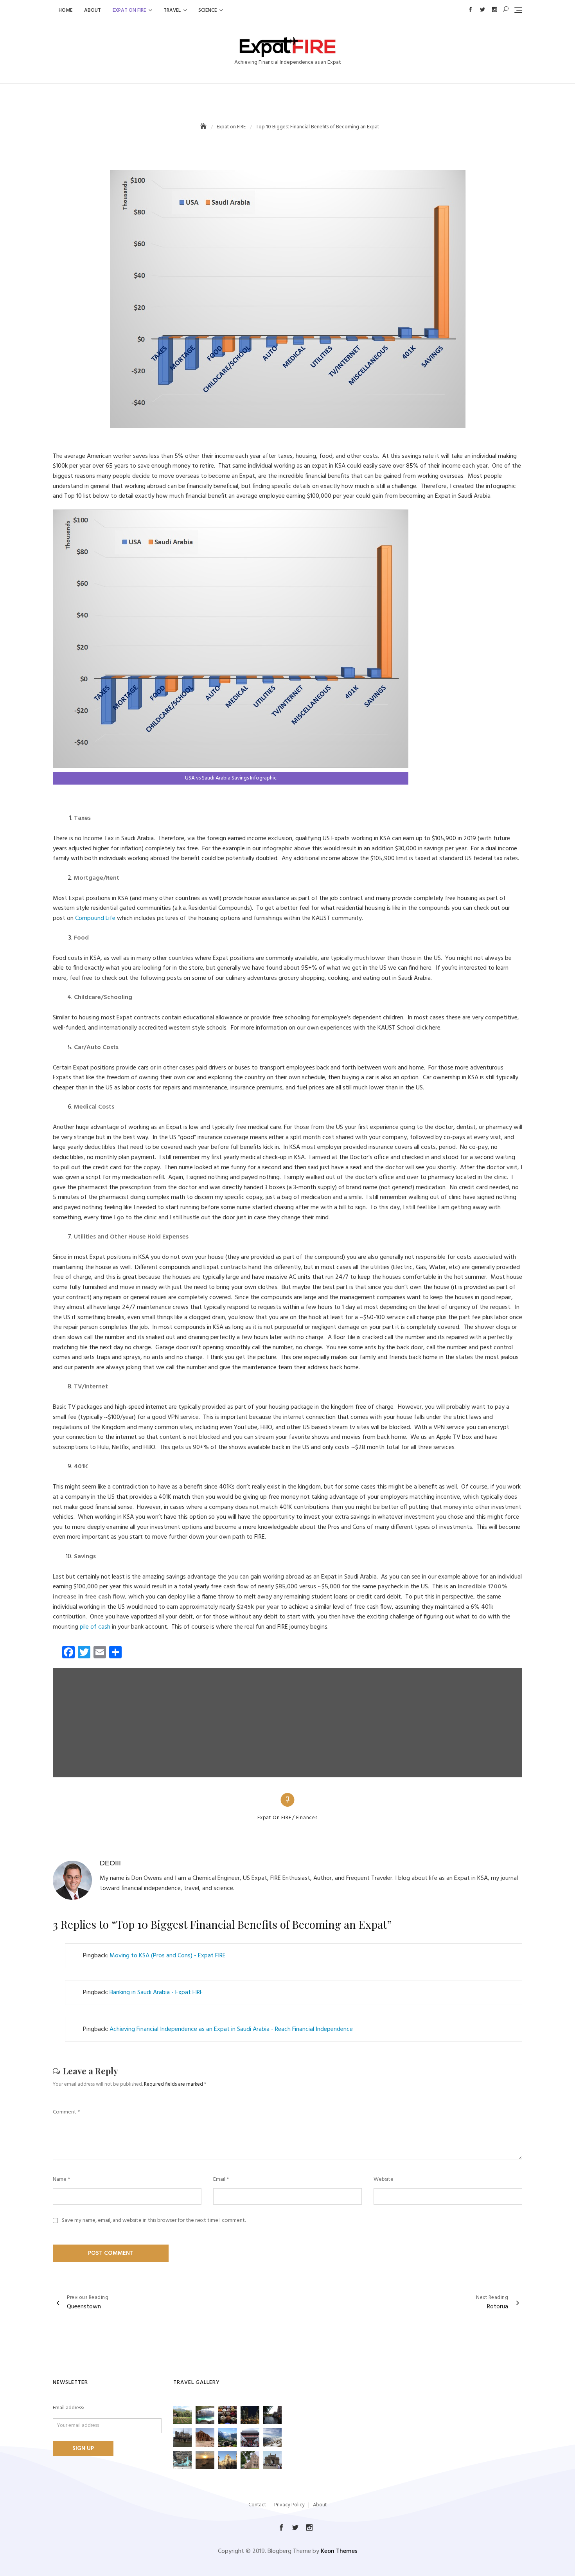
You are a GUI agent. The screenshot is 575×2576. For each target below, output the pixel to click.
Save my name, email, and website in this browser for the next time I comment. (154, 2221)
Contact (257, 2505)
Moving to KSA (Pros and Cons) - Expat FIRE (168, 1956)
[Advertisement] (289, 1723)
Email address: (68, 2408)
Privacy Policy (289, 2505)
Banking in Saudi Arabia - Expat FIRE (156, 1993)
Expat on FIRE (129, 10)
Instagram (495, 10)
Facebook (470, 10)
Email (221, 2180)
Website (384, 2180)
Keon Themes (339, 2551)
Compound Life (95, 918)
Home (66, 10)
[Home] (204, 127)
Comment (66, 2112)
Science (208, 10)
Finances (307, 1818)
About (93, 10)
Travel (172, 10)
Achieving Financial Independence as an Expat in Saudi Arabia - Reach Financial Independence (231, 2029)
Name (61, 2180)
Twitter (482, 10)
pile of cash (95, 1627)
